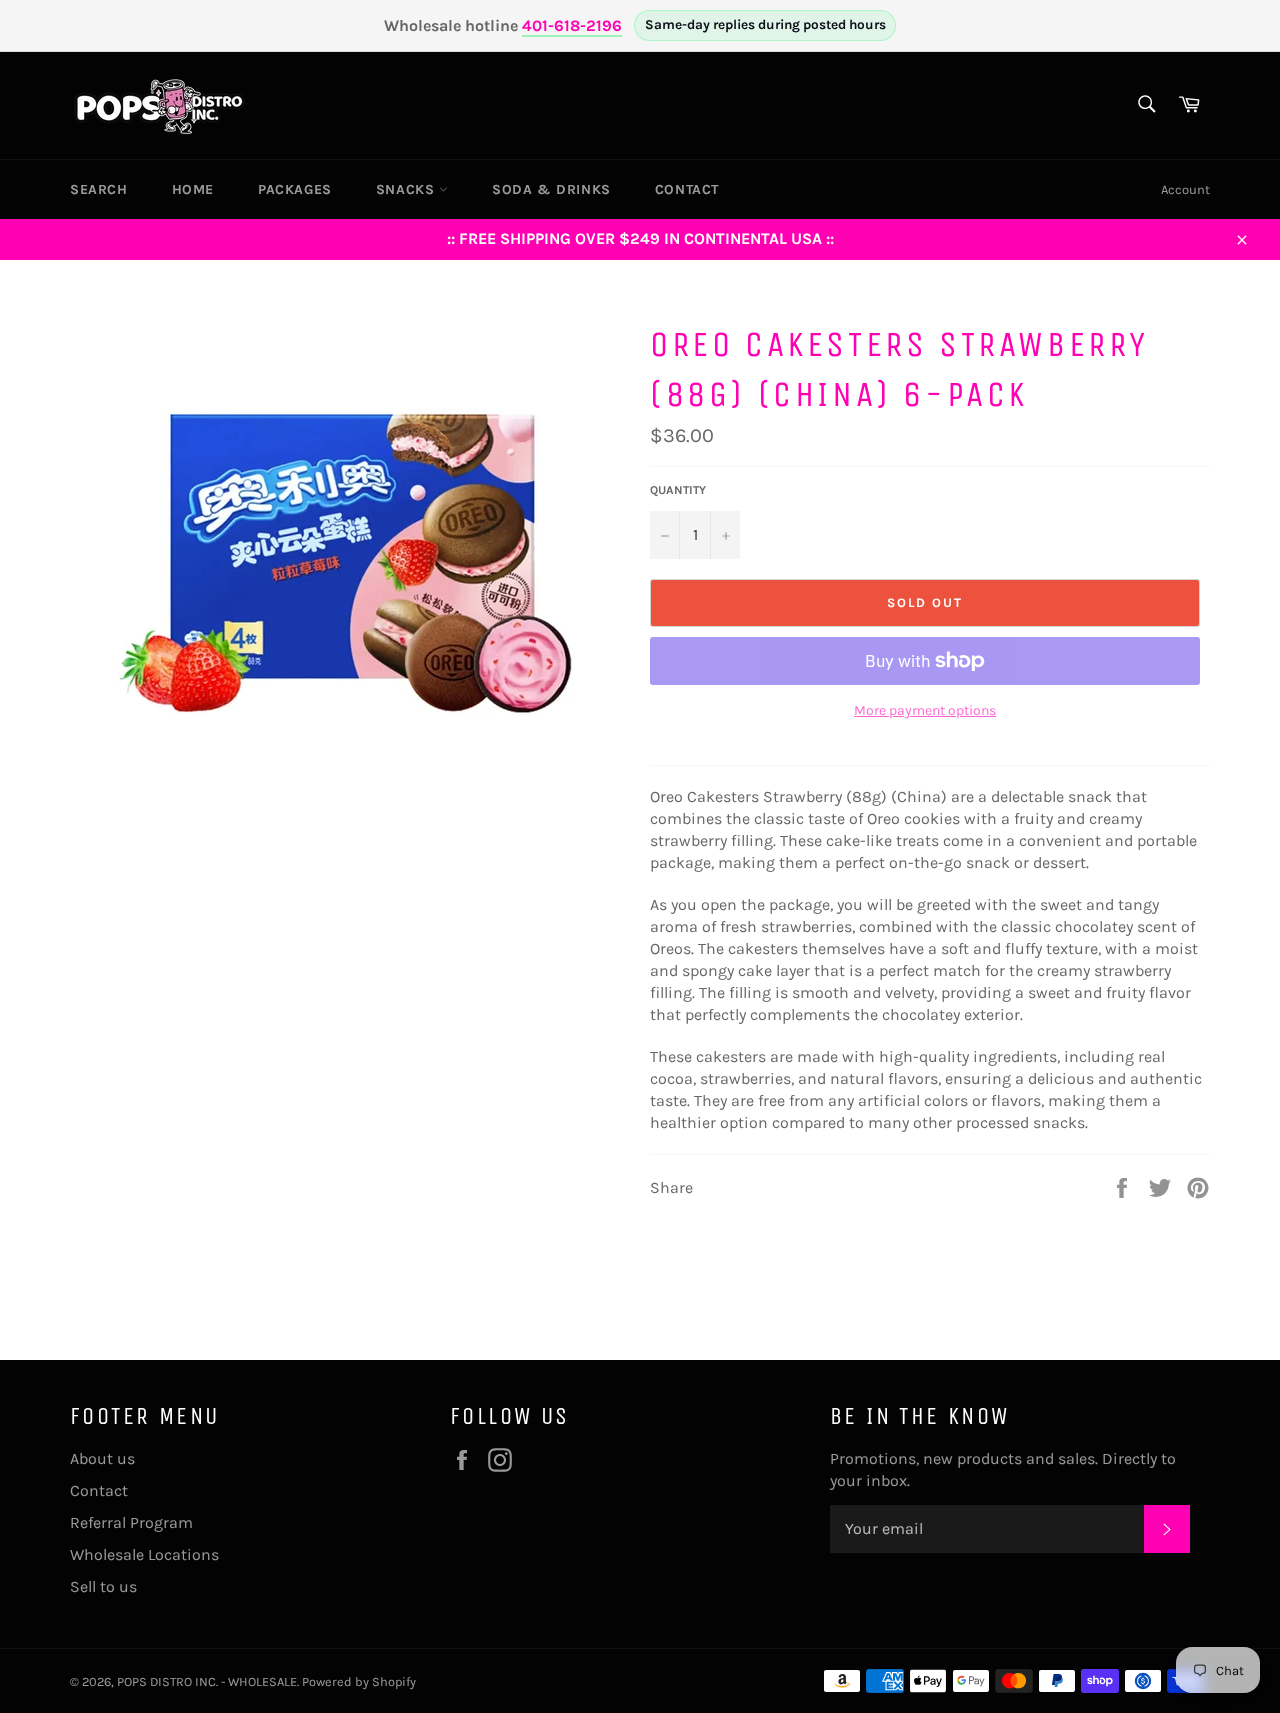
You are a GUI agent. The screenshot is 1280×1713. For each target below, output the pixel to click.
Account (1185, 189)
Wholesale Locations (144, 1554)
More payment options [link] (925, 710)
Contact (687, 189)
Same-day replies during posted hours (765, 24)
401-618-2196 (572, 25)
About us (102, 1458)
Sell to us (103, 1586)
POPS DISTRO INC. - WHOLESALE (207, 1681)
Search (99, 189)
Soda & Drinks (551, 189)
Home (193, 189)
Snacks (407, 189)
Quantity (678, 490)
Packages (295, 189)
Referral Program (131, 1522)
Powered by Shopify (359, 1681)
